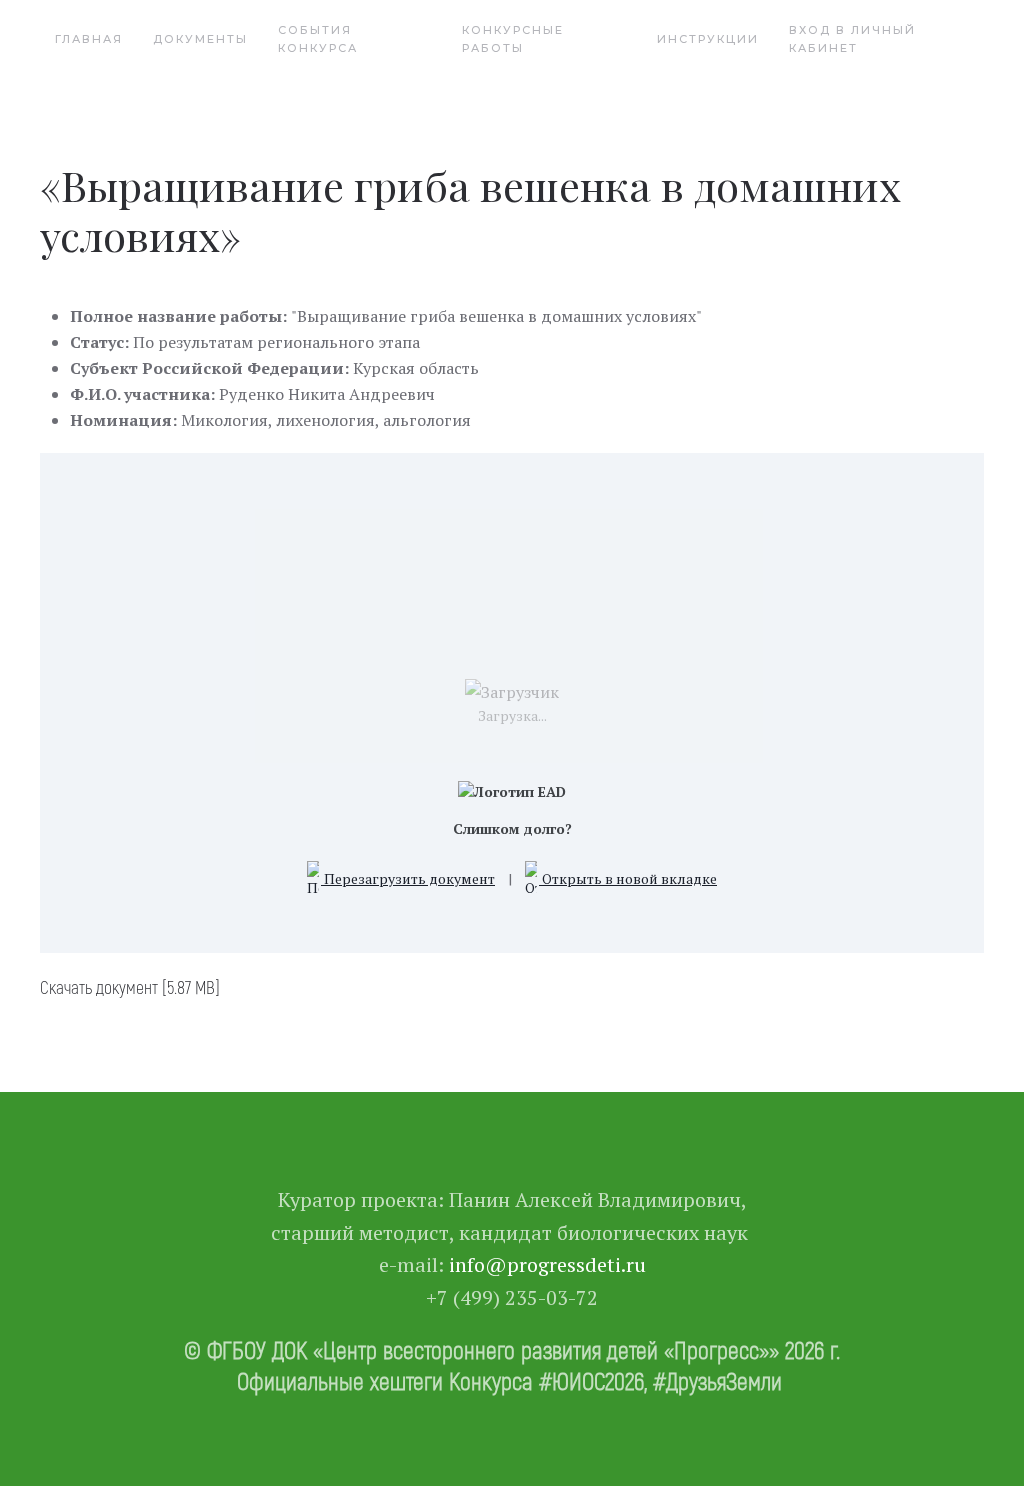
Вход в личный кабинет (852, 39)
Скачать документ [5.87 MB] (130, 987)
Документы (200, 39)
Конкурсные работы (513, 39)
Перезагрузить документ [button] (408, 878)
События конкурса (318, 39)
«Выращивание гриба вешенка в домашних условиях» (470, 210)
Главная (89, 39)
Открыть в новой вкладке (628, 878)
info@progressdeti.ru (547, 1264)
